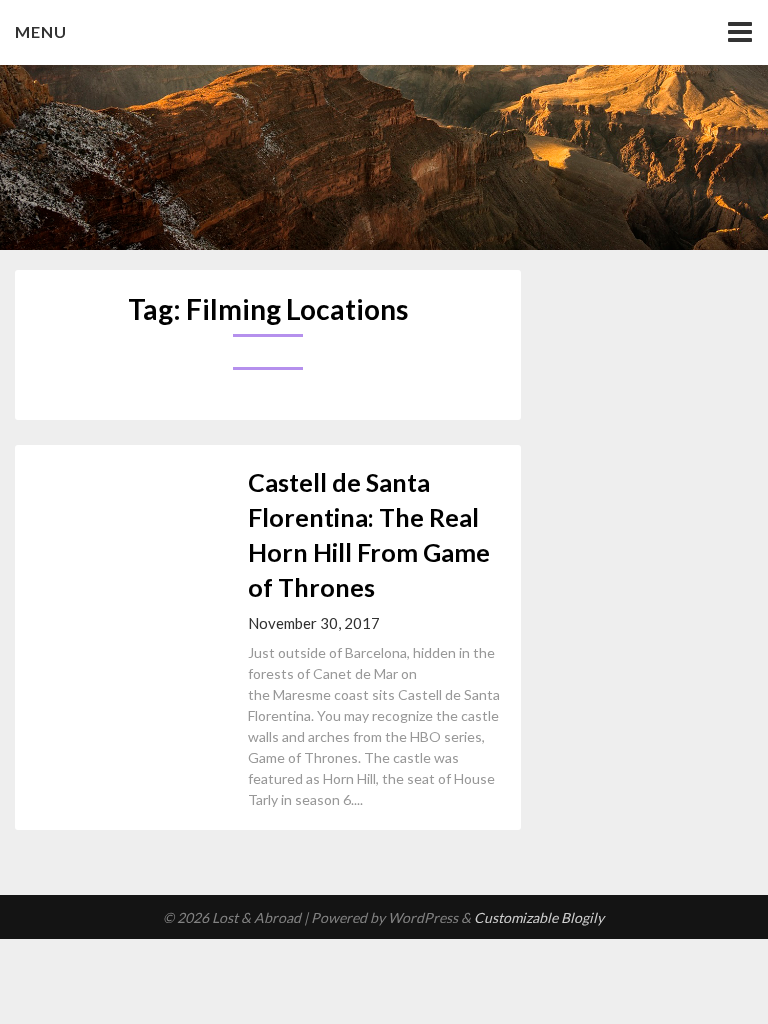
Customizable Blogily (539, 917)
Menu (41, 31)
